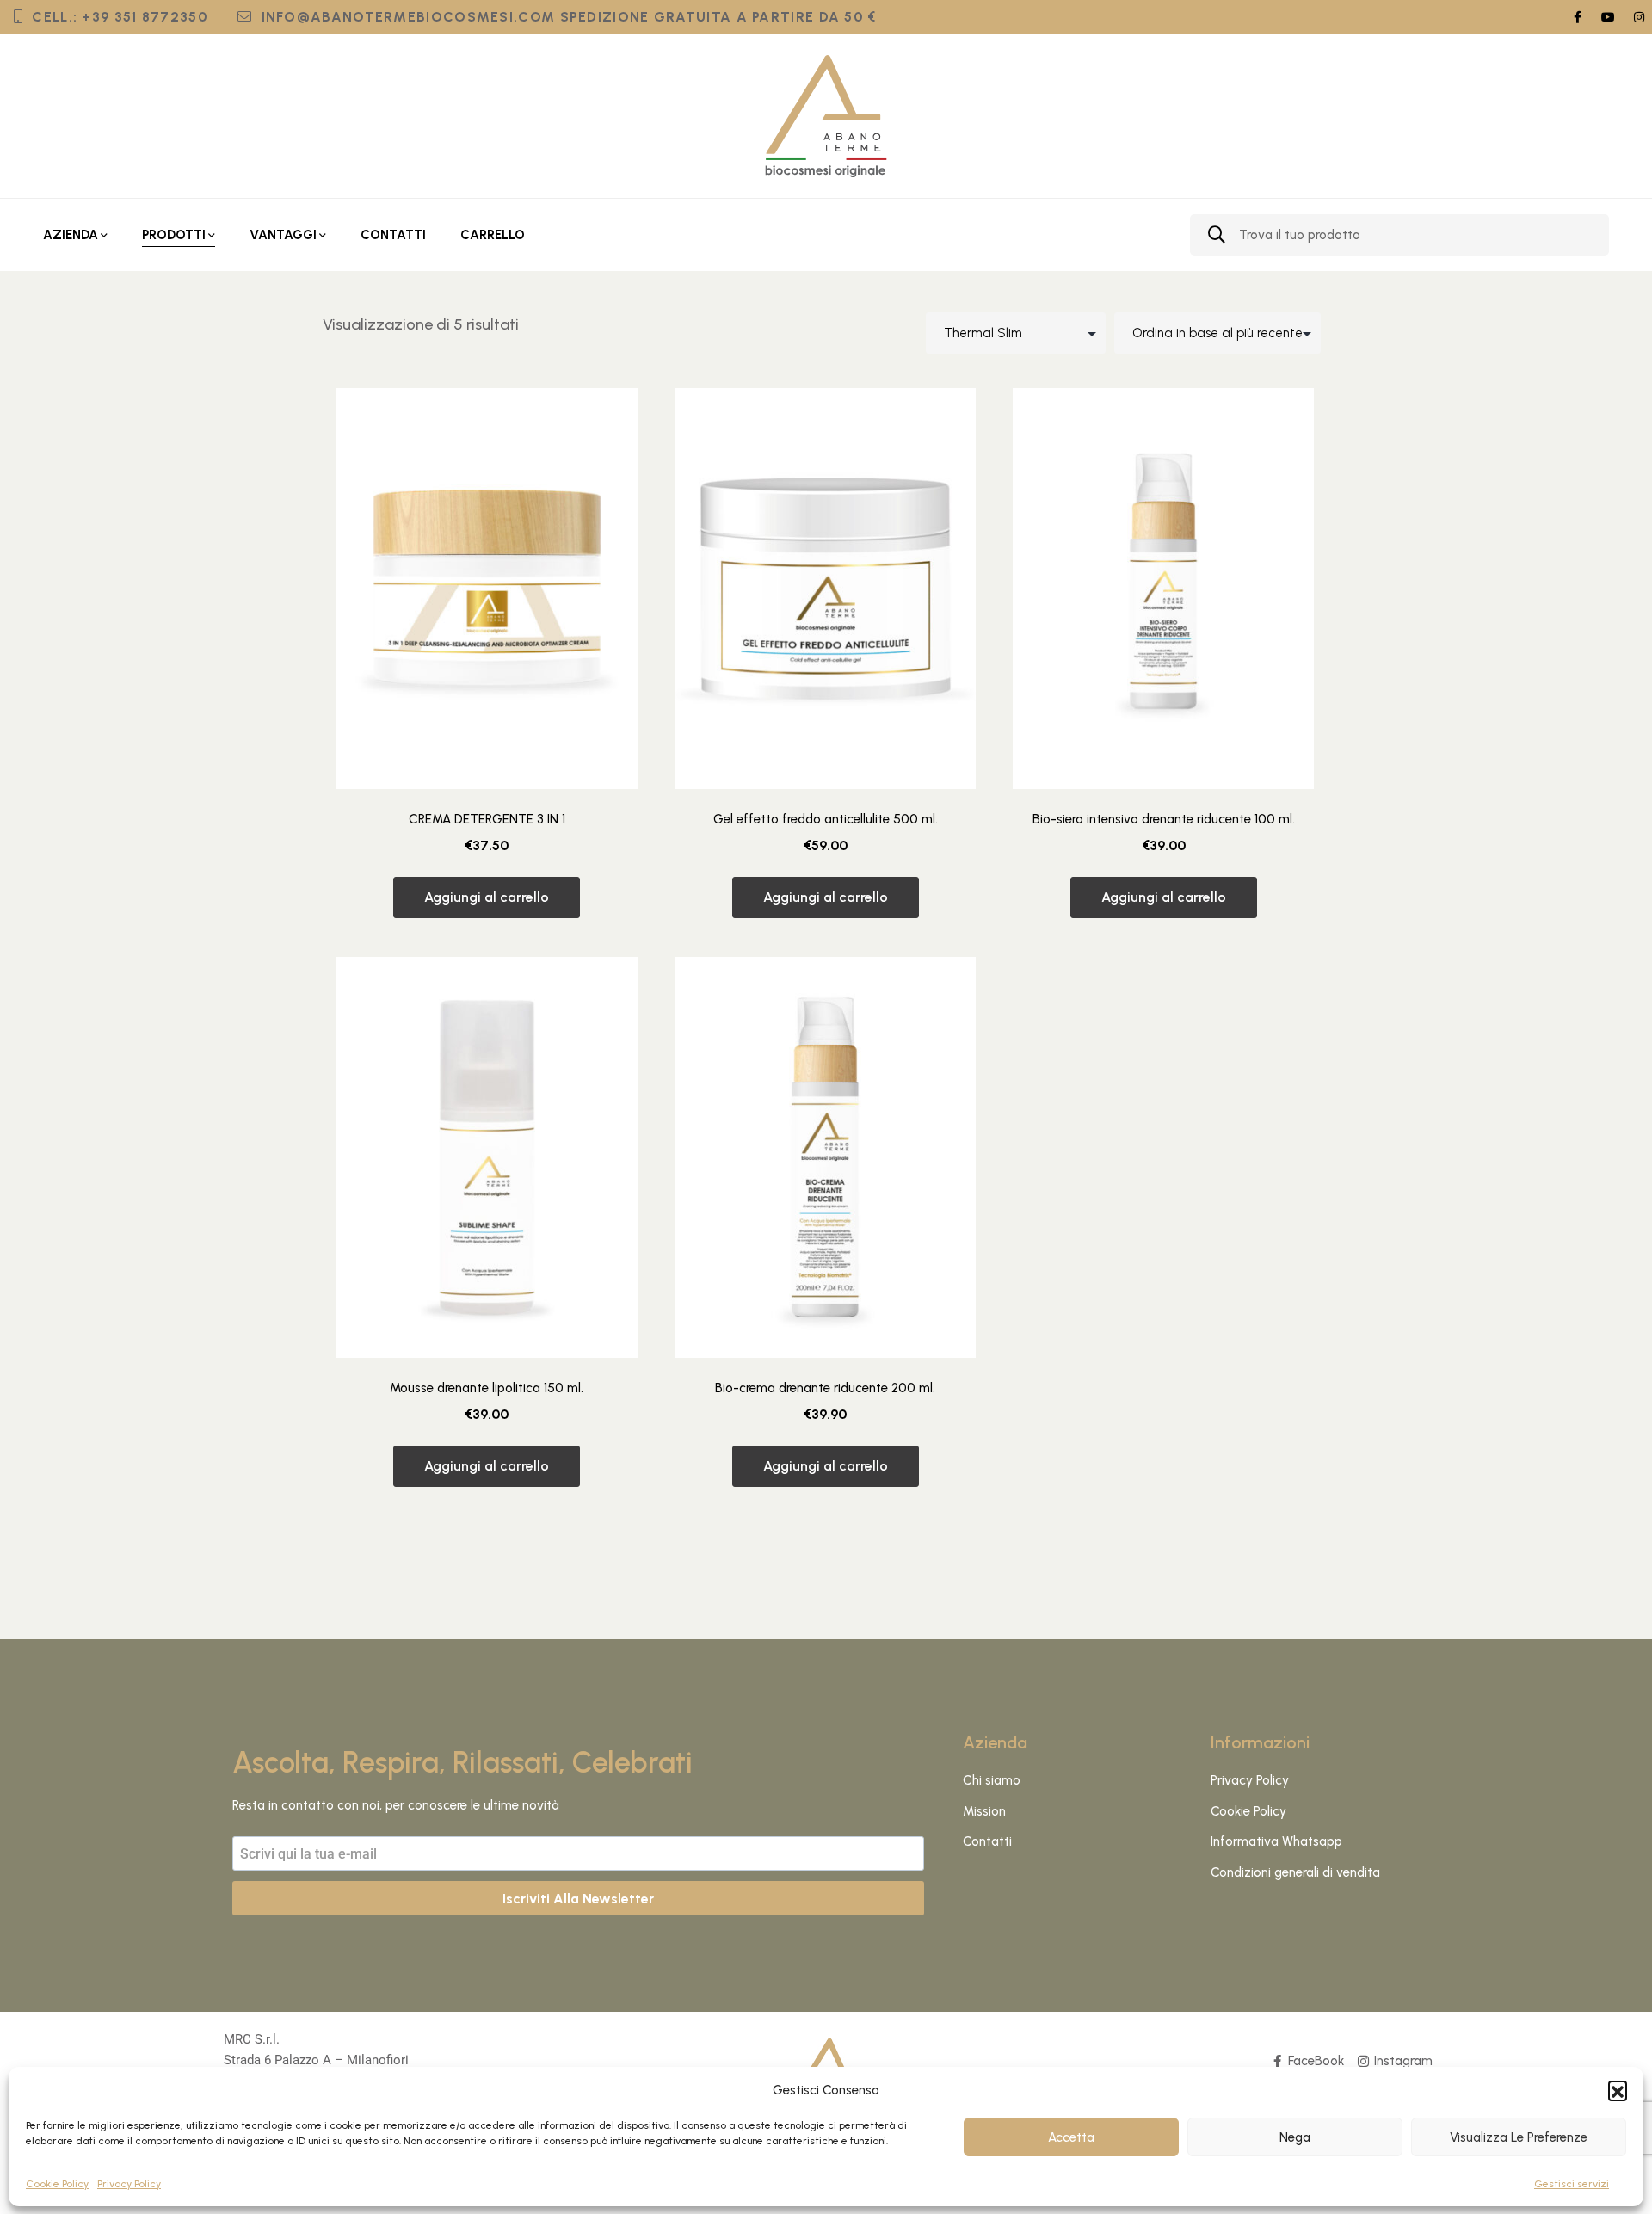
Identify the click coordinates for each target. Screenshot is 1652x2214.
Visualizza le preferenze (1519, 2137)
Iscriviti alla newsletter (578, 1899)
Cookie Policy (57, 2184)
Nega (1295, 2137)
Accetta (1071, 2137)
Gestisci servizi (1572, 2184)
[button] (1618, 2090)
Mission (984, 1811)
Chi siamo (992, 1780)
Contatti (987, 1841)
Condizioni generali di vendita (1295, 1872)
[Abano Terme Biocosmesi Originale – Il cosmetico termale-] (826, 116)
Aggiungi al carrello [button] (487, 897)
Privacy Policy (129, 2184)
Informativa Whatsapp (1276, 1841)
